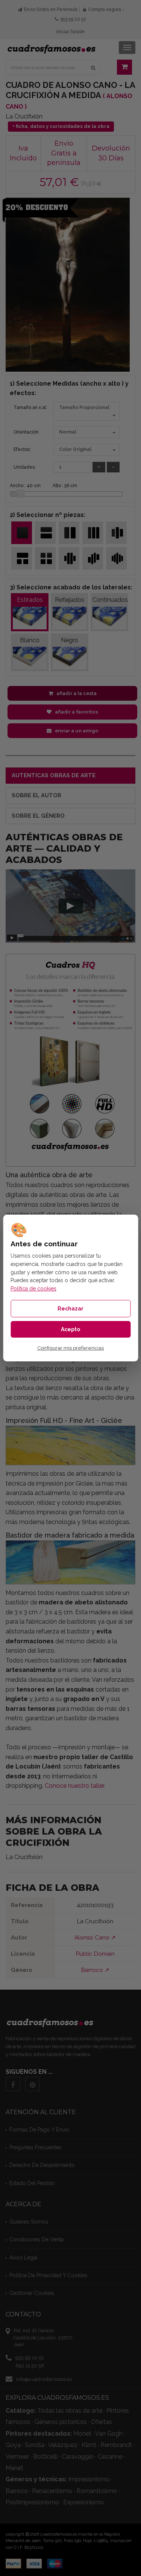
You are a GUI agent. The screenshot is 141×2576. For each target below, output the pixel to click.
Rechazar (70, 1309)
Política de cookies (33, 1289)
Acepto (70, 1329)
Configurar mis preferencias (70, 1348)
